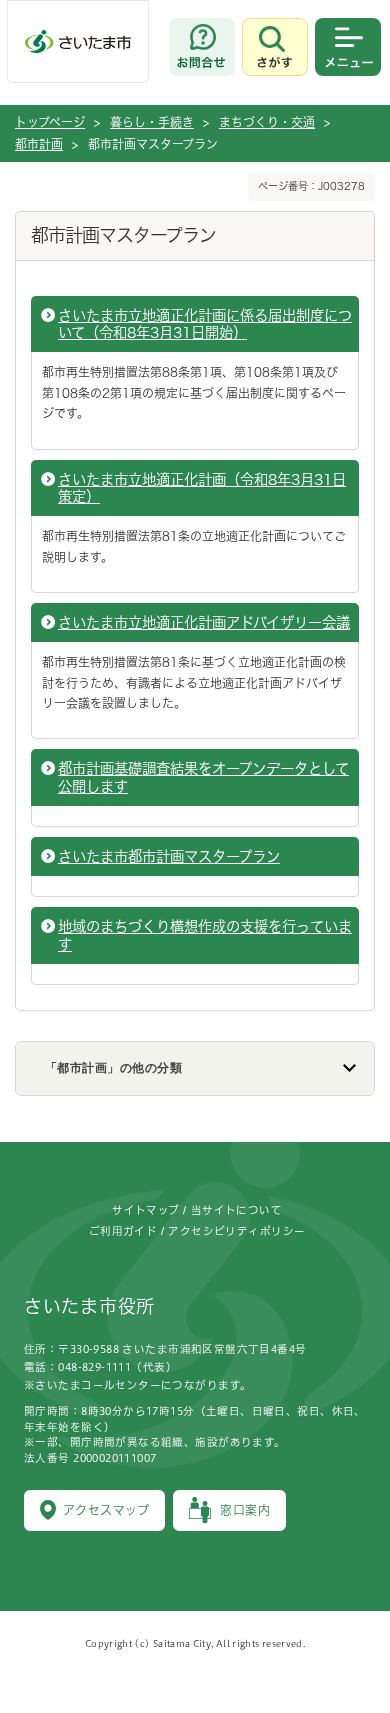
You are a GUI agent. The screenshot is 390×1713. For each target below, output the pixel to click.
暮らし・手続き (152, 122)
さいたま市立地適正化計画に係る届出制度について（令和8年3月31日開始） (205, 324)
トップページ (50, 122)
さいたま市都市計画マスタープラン (169, 856)
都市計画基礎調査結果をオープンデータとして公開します (203, 777)
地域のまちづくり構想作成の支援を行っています (205, 935)
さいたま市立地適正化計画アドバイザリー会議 (204, 622)
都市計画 (39, 144)
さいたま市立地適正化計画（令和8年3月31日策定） (202, 488)
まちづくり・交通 (267, 122)
